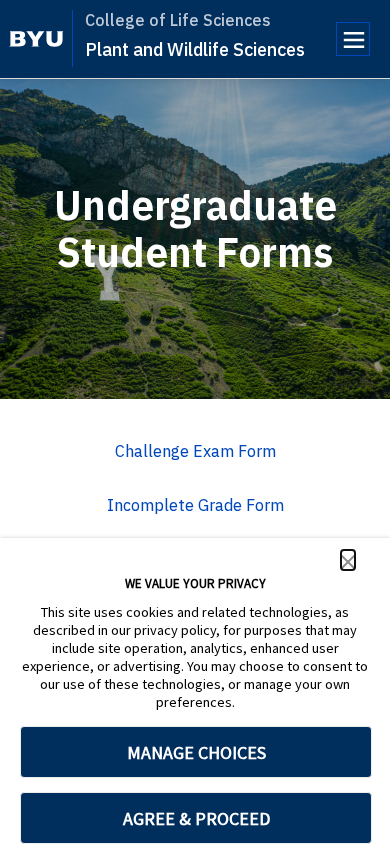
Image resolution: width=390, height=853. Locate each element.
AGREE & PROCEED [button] (196, 818)
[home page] (36, 39)
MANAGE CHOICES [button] (196, 752)
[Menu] (353, 39)
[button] (348, 560)
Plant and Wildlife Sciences (195, 49)
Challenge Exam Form (195, 451)
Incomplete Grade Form (195, 505)
